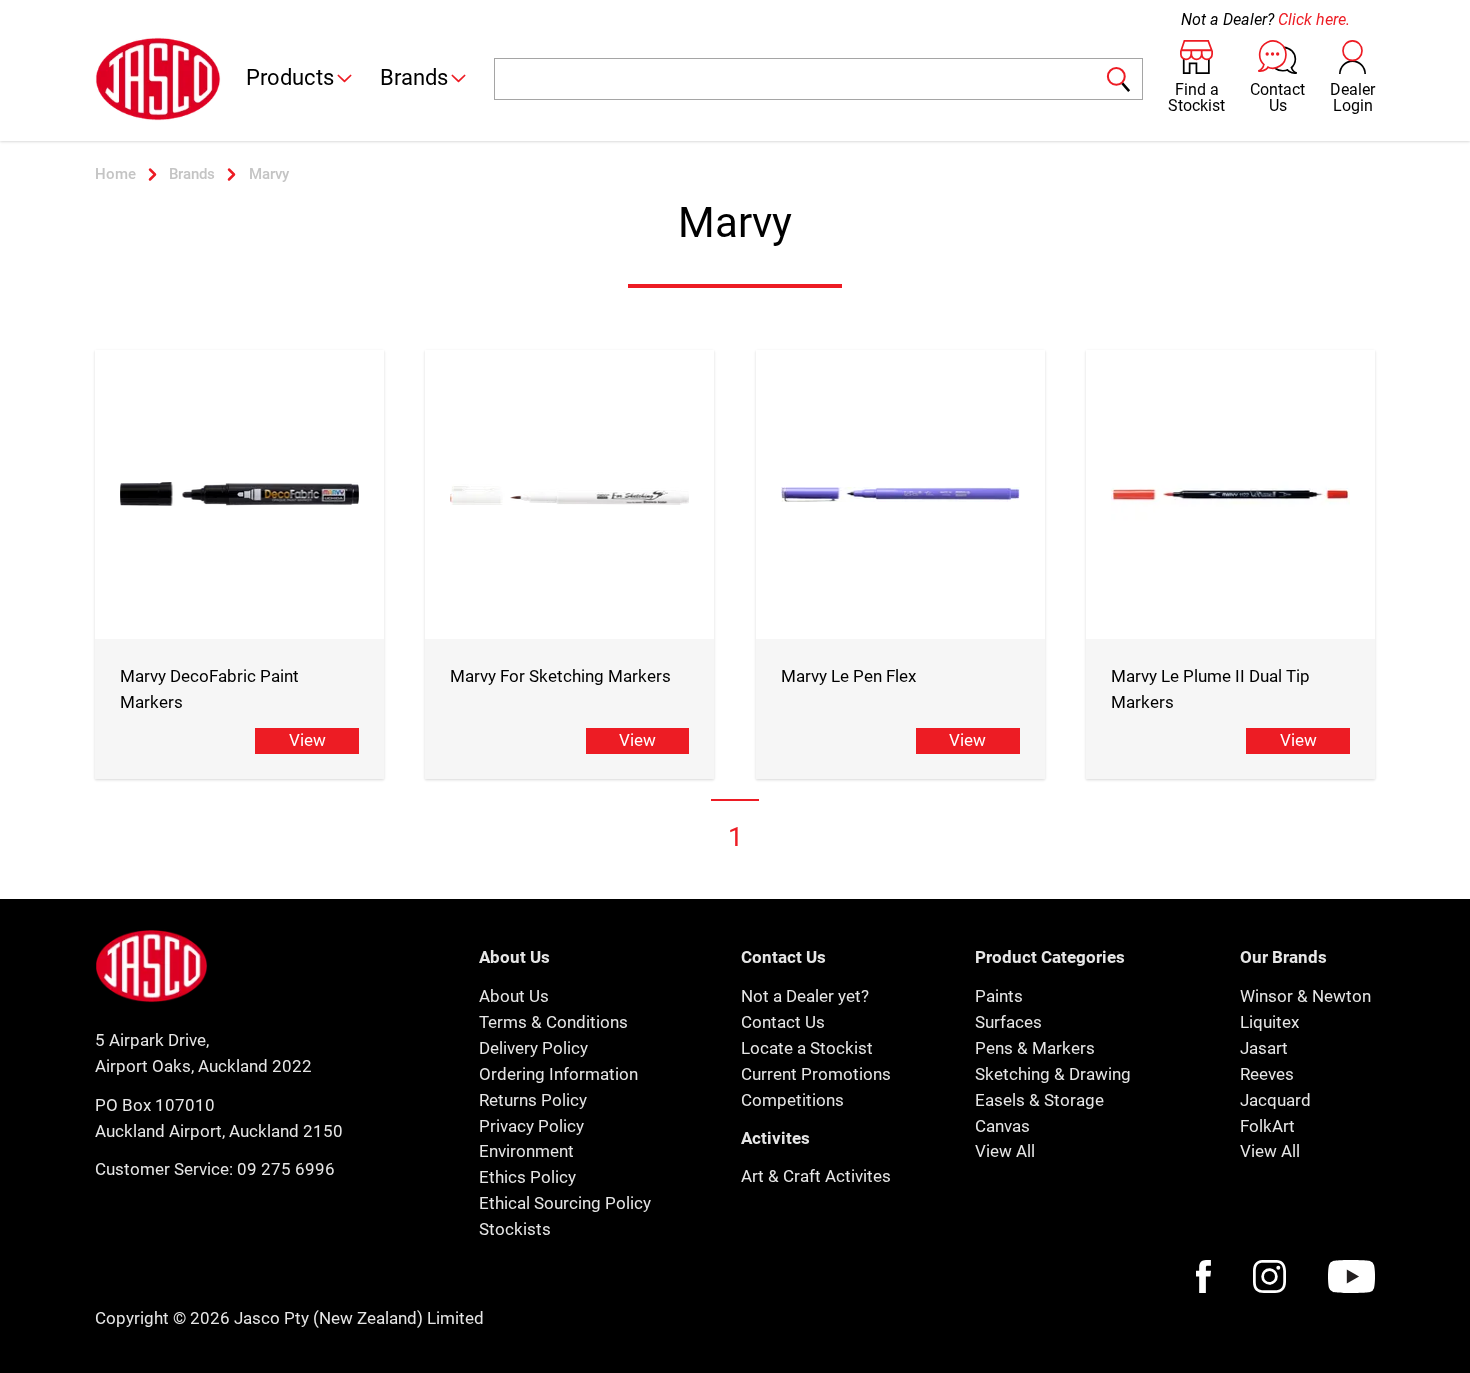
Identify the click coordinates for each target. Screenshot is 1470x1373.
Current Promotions (816, 1074)
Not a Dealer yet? (805, 996)
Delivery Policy (533, 1048)
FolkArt (1267, 1126)
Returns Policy (533, 1100)
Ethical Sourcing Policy (565, 1203)
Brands (414, 77)
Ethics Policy (527, 1177)
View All (1005, 1151)
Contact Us (783, 1022)
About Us (514, 996)
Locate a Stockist (807, 1048)
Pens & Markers (1035, 1048)
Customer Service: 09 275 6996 (215, 1169)
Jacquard (1275, 1100)
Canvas (1002, 1126)
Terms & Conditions (553, 1022)
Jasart (1264, 1048)
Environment (526, 1151)
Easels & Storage (1039, 1100)
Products (290, 77)
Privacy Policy (531, 1126)
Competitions (792, 1100)
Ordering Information (558, 1074)
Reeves (1267, 1074)
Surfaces (1008, 1022)
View (307, 740)
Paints (999, 996)
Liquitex (1269, 1022)
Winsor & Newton (1305, 996)
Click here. (1314, 19)
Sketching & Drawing (1053, 1074)
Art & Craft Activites (816, 1176)
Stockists (515, 1229)
